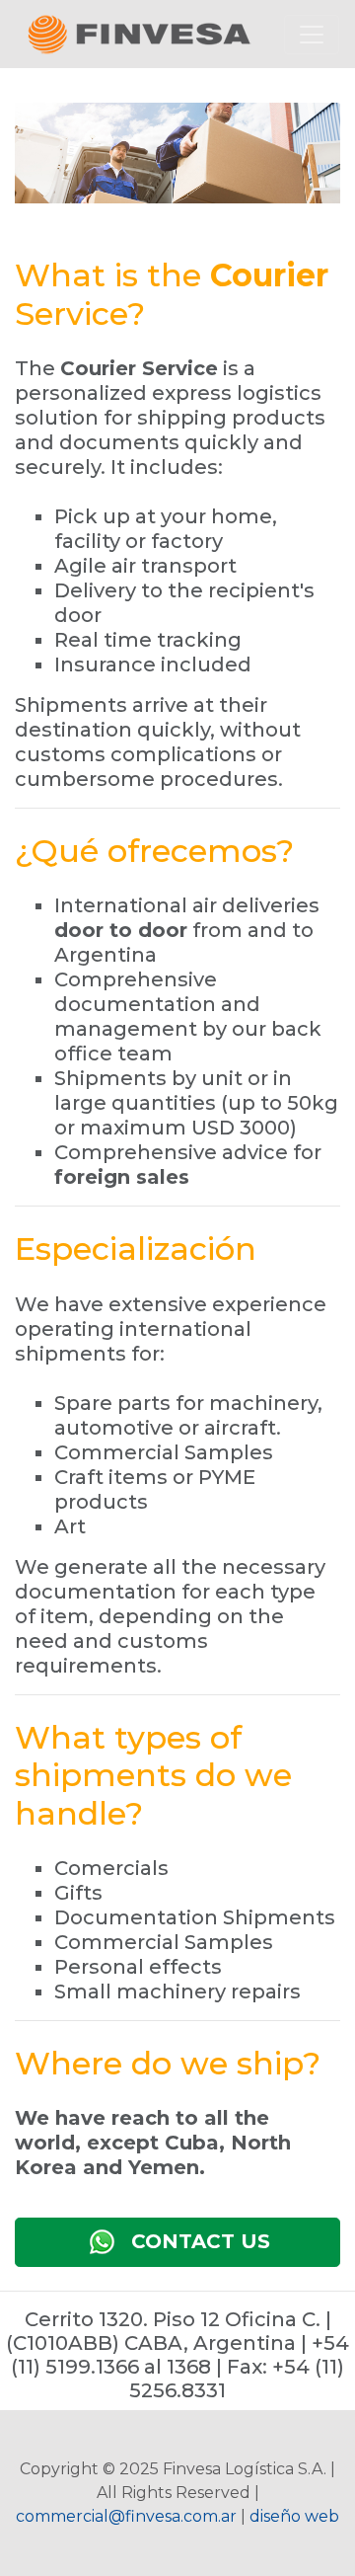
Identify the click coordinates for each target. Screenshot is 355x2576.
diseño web (294, 2516)
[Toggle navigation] (312, 35)
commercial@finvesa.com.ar (126, 2516)
